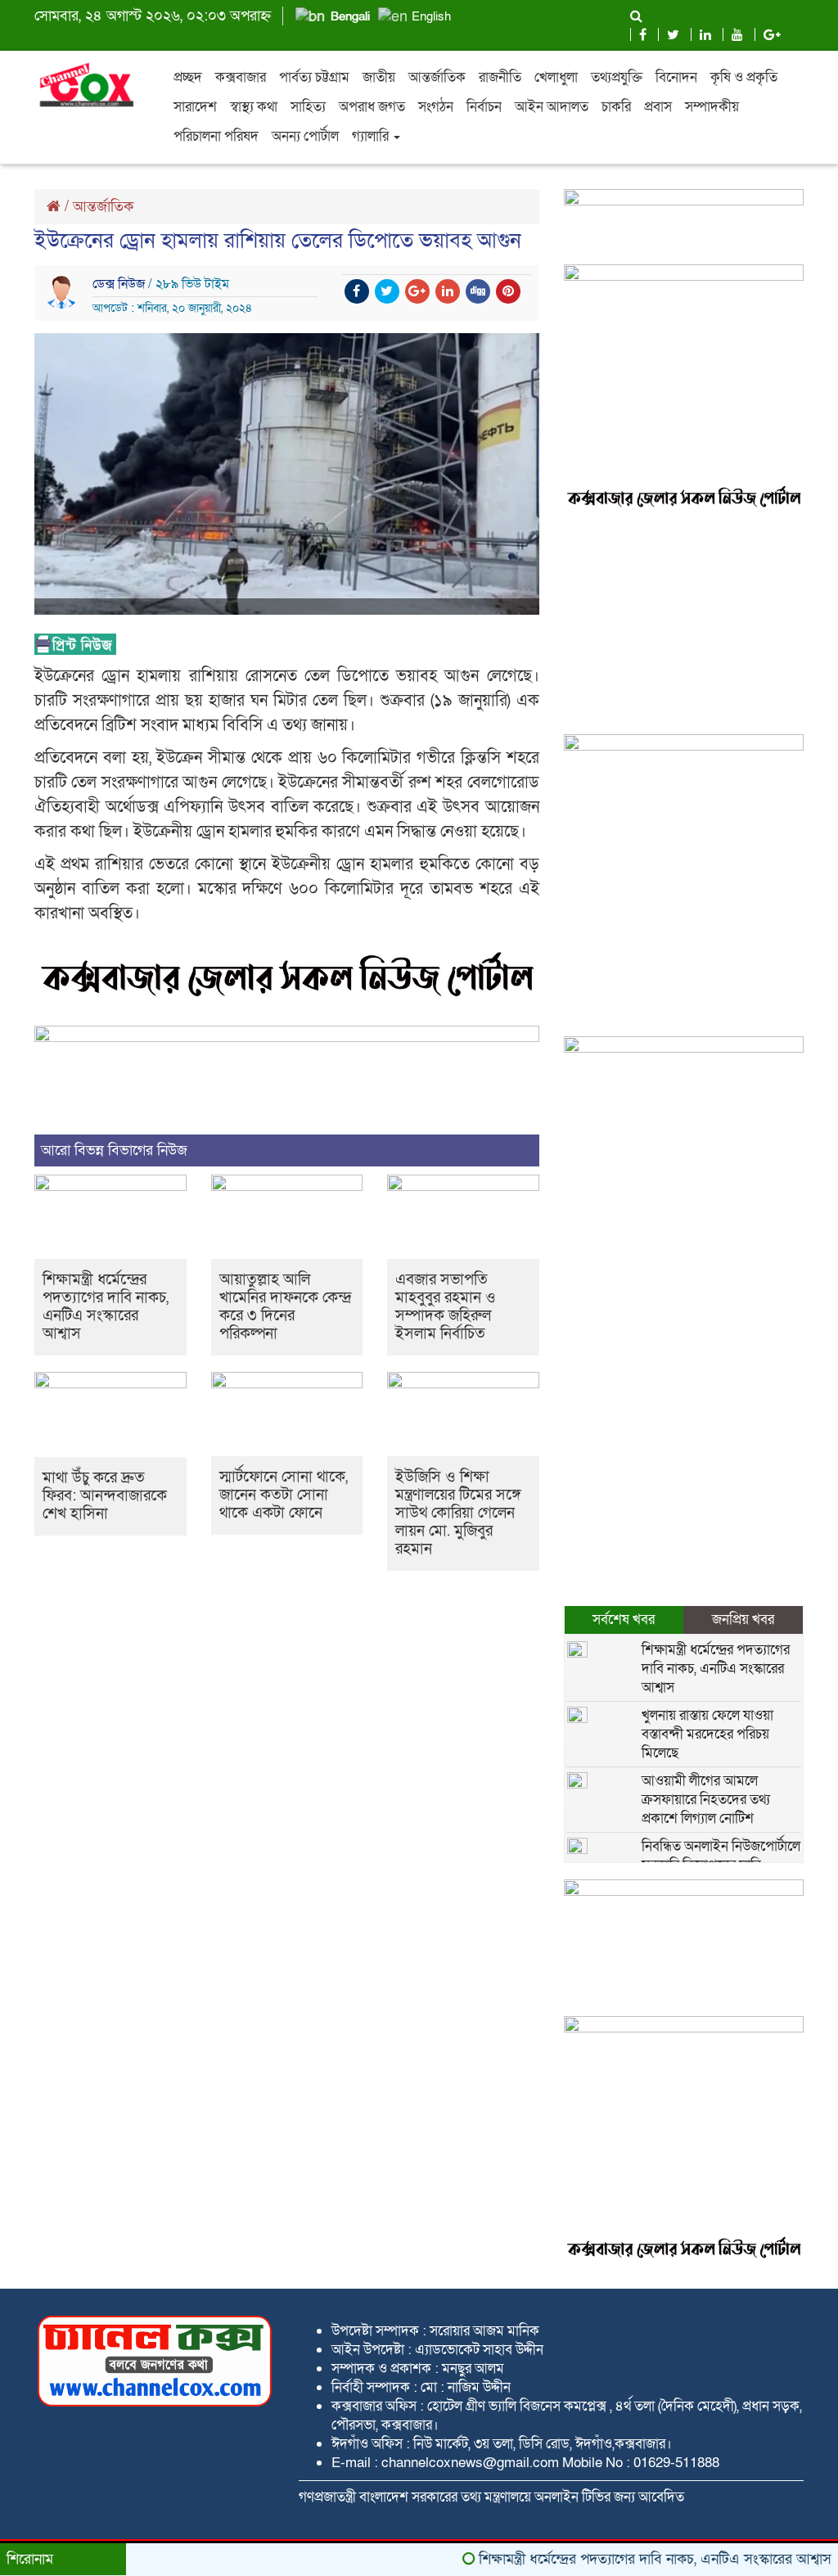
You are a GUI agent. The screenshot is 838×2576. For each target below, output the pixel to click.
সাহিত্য (308, 107)
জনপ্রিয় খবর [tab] (743, 1620)
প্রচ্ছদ (188, 77)
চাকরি (616, 107)
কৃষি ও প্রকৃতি (744, 77)
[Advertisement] (684, 624)
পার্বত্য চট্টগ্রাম (314, 77)
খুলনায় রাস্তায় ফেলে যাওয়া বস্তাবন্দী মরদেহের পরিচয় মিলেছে (707, 1734)
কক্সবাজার (241, 77)
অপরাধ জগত (372, 107)
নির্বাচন (484, 107)
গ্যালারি (372, 136)
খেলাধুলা (556, 77)
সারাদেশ (195, 107)
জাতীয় (379, 77)
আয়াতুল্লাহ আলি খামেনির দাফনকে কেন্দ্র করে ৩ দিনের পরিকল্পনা (285, 1307)
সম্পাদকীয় (712, 107)
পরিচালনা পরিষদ (216, 136)
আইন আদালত (552, 107)
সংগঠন (436, 107)
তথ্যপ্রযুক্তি (617, 77)
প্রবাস (658, 107)
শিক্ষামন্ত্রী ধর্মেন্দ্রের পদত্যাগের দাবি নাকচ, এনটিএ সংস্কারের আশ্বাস (106, 1307)
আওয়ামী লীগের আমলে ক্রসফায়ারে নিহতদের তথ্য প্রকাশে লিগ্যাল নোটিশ (706, 1800)
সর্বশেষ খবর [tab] (624, 1620)
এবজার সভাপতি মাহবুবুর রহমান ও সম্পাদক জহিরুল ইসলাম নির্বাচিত (446, 1307)
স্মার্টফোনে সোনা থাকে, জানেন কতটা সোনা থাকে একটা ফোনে (284, 1495)
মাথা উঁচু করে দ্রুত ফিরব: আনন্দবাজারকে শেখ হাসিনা (105, 1496)
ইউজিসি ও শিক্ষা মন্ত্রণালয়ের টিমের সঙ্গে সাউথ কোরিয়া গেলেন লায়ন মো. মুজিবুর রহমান (458, 1513)
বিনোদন (676, 77)
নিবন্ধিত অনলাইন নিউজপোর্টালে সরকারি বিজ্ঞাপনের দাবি (721, 1856)
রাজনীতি (500, 77)
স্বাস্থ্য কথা (254, 107)
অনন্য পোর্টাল (305, 136)
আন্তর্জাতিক (437, 77)
